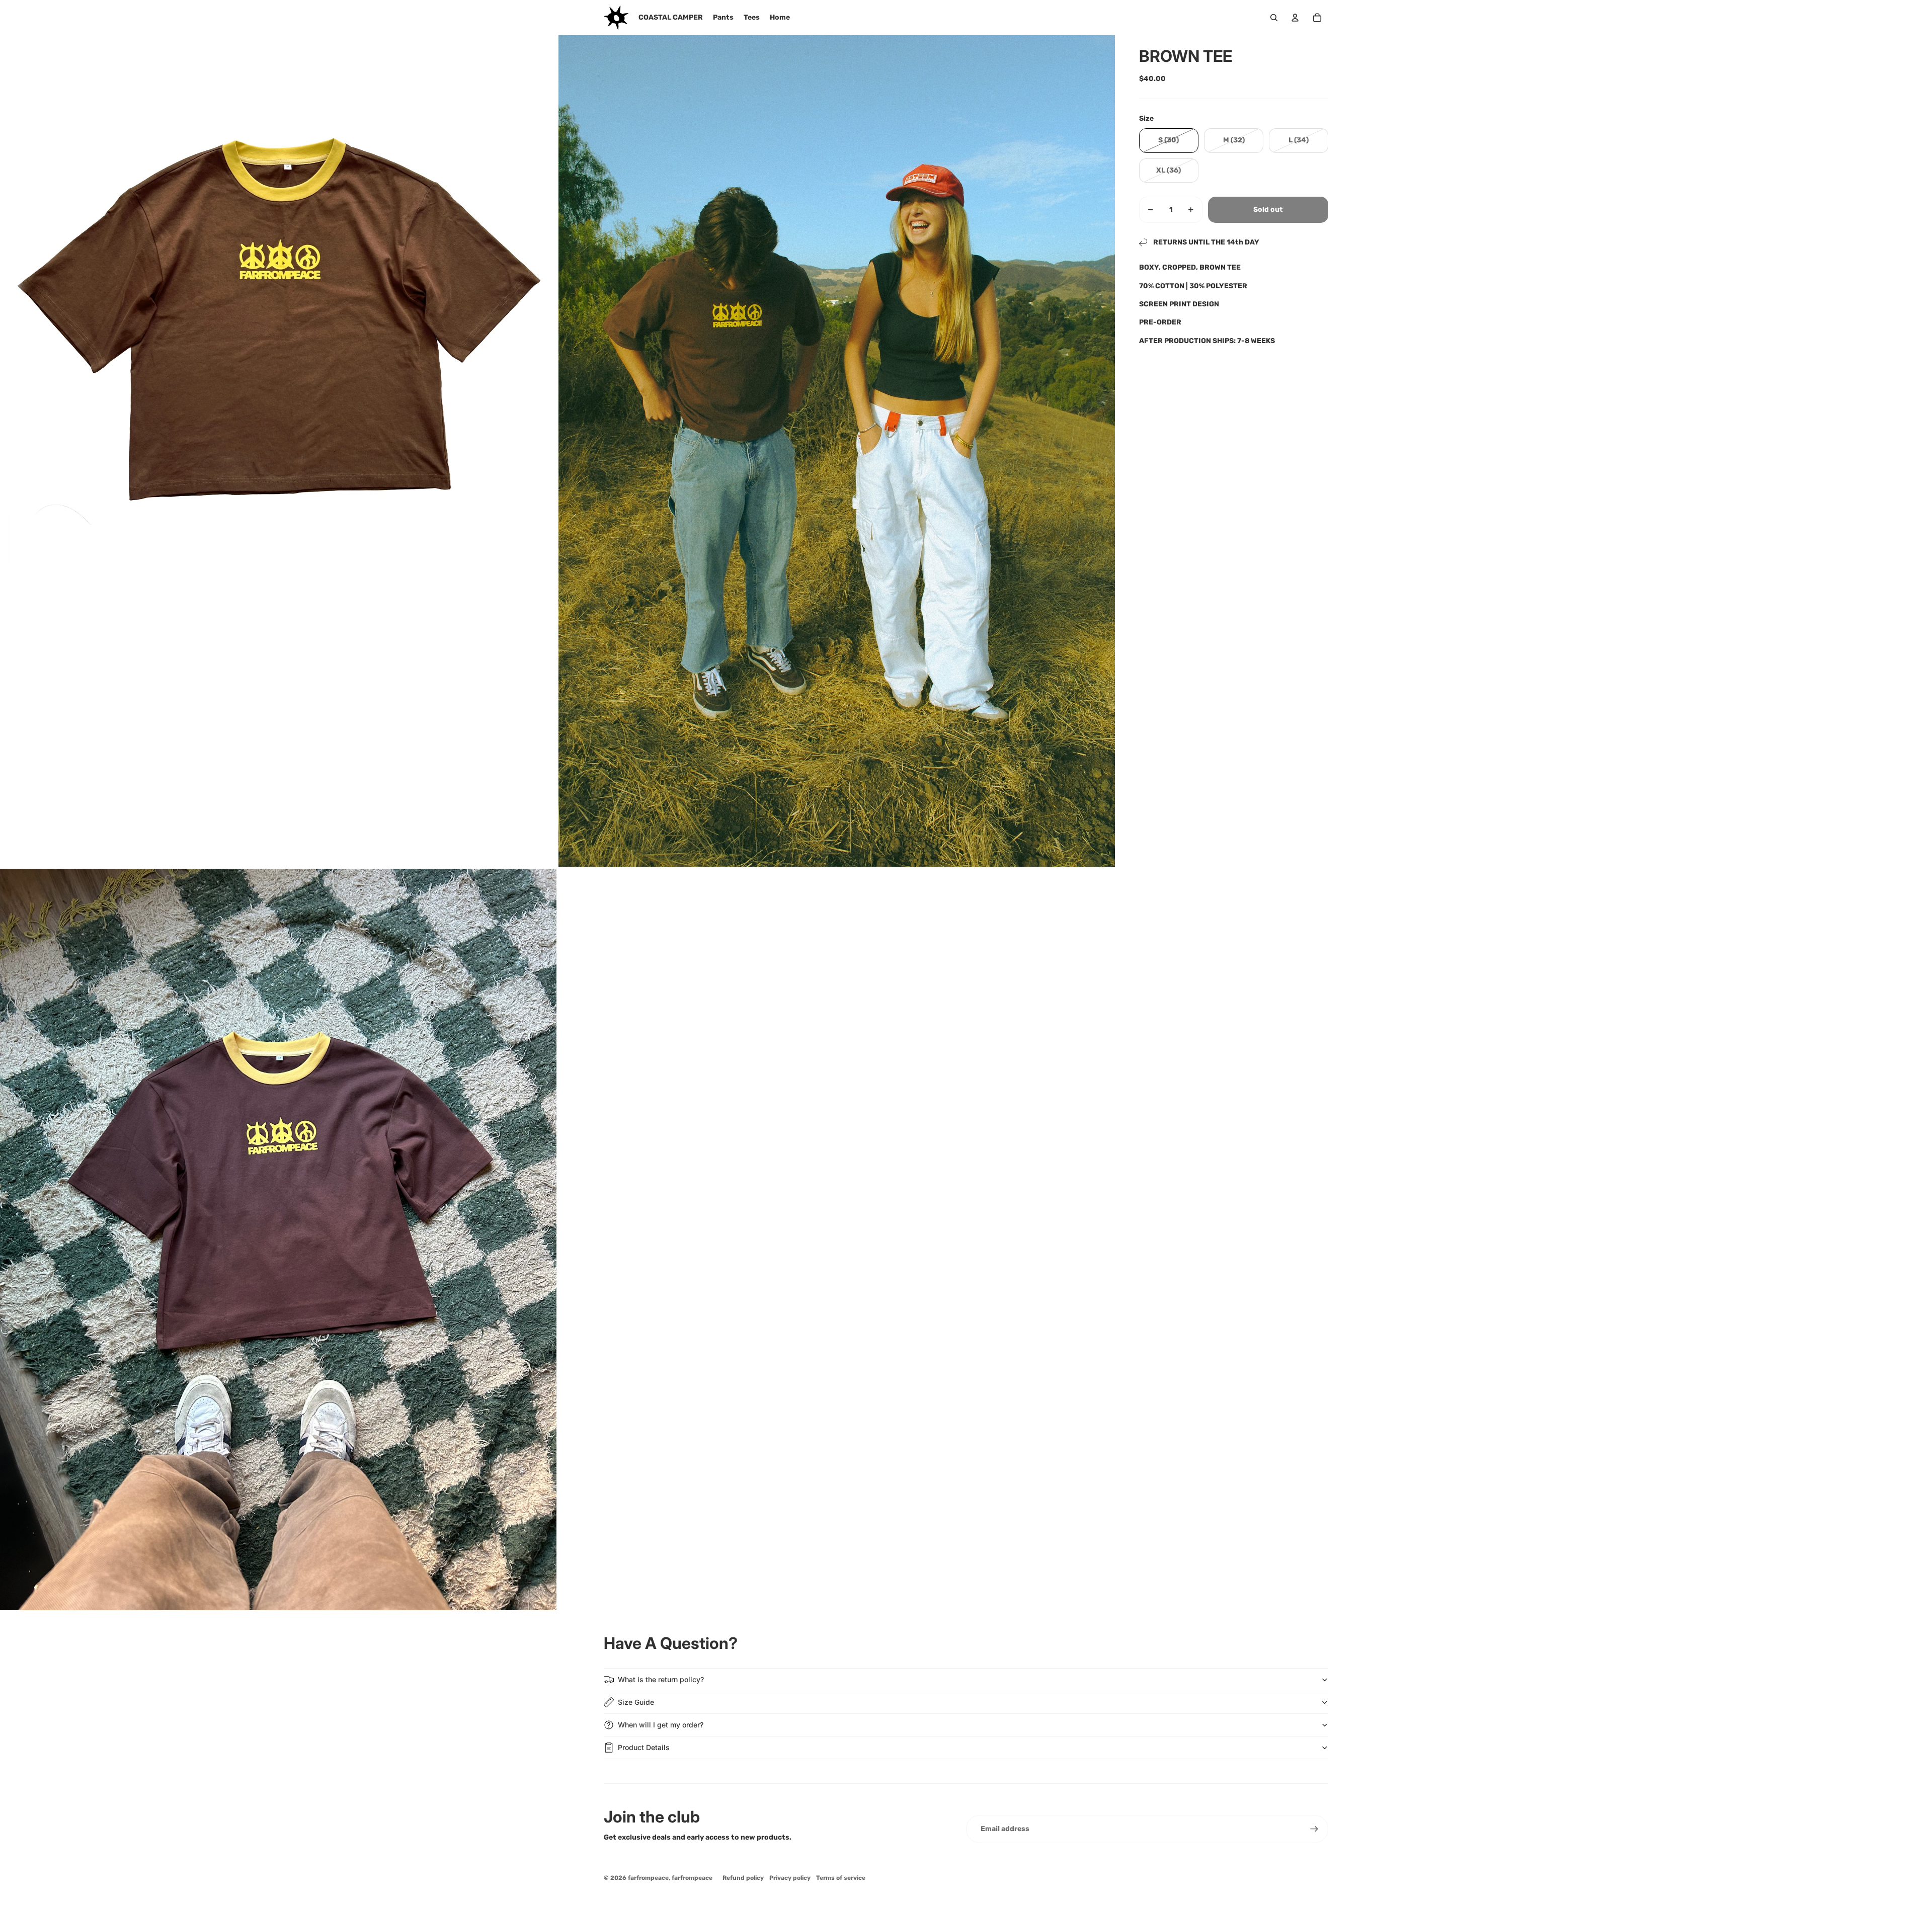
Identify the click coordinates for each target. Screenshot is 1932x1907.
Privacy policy (790, 1878)
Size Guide (636, 1702)
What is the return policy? (661, 1679)
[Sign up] (1314, 1829)
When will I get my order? (661, 1725)
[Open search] (1274, 18)
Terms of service (841, 1878)
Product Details (644, 1747)
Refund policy (743, 1878)
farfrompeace (648, 1878)
